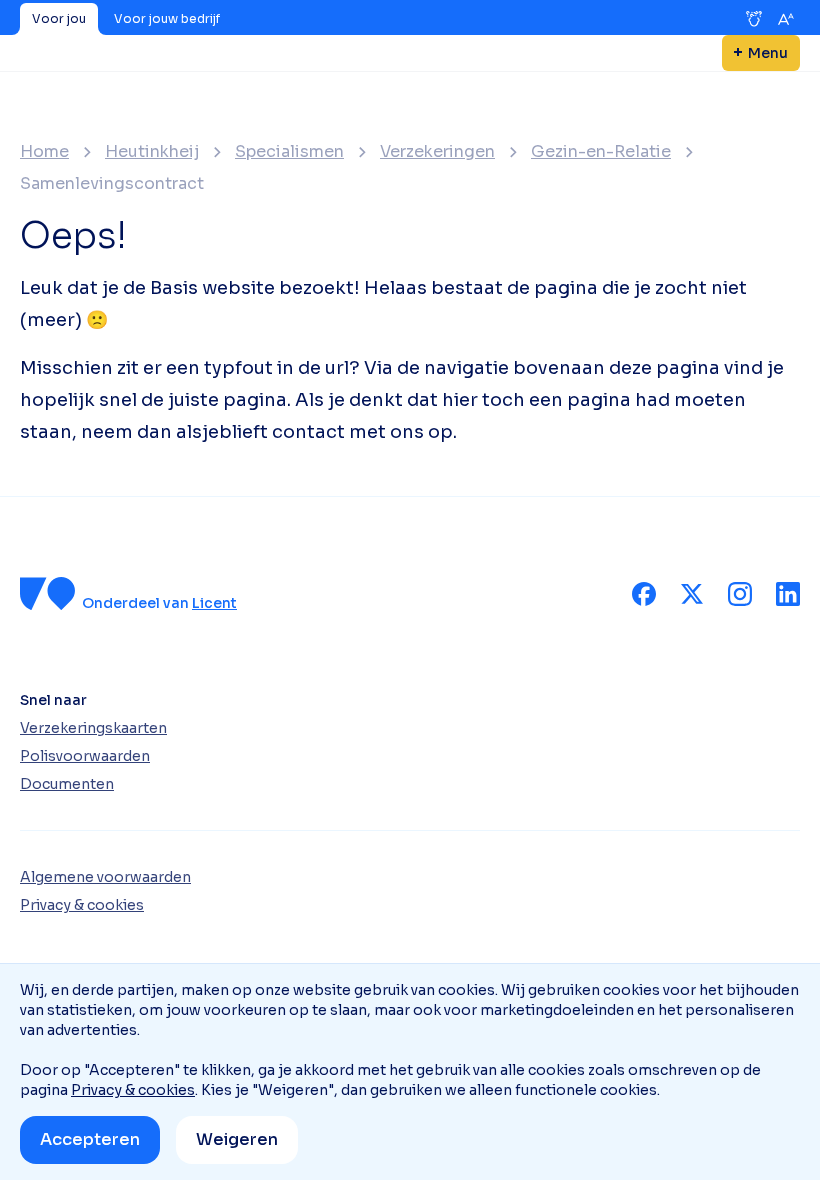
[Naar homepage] (48, 593)
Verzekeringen (437, 152)
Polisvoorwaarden (85, 756)
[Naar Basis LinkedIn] (788, 594)
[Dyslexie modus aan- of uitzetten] (754, 19)
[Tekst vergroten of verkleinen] (786, 19)
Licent (214, 603)
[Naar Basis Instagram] (740, 594)
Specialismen (289, 152)
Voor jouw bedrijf (167, 18)
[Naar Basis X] (692, 594)
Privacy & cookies (133, 1090)
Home (44, 152)
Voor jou (59, 18)
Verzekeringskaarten (93, 728)
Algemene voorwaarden (105, 877)
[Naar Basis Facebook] (644, 594)
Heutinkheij (152, 152)
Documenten (67, 784)
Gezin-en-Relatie (601, 152)
